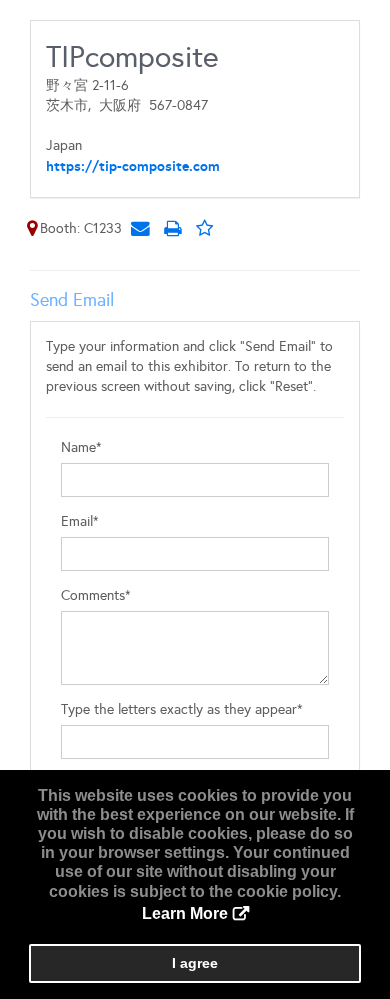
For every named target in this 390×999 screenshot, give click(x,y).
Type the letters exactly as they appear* (182, 709)
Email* (80, 521)
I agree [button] (195, 963)
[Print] (172, 228)
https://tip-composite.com (133, 166)
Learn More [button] (185, 913)
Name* (81, 447)
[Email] (140, 228)
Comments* (96, 595)
